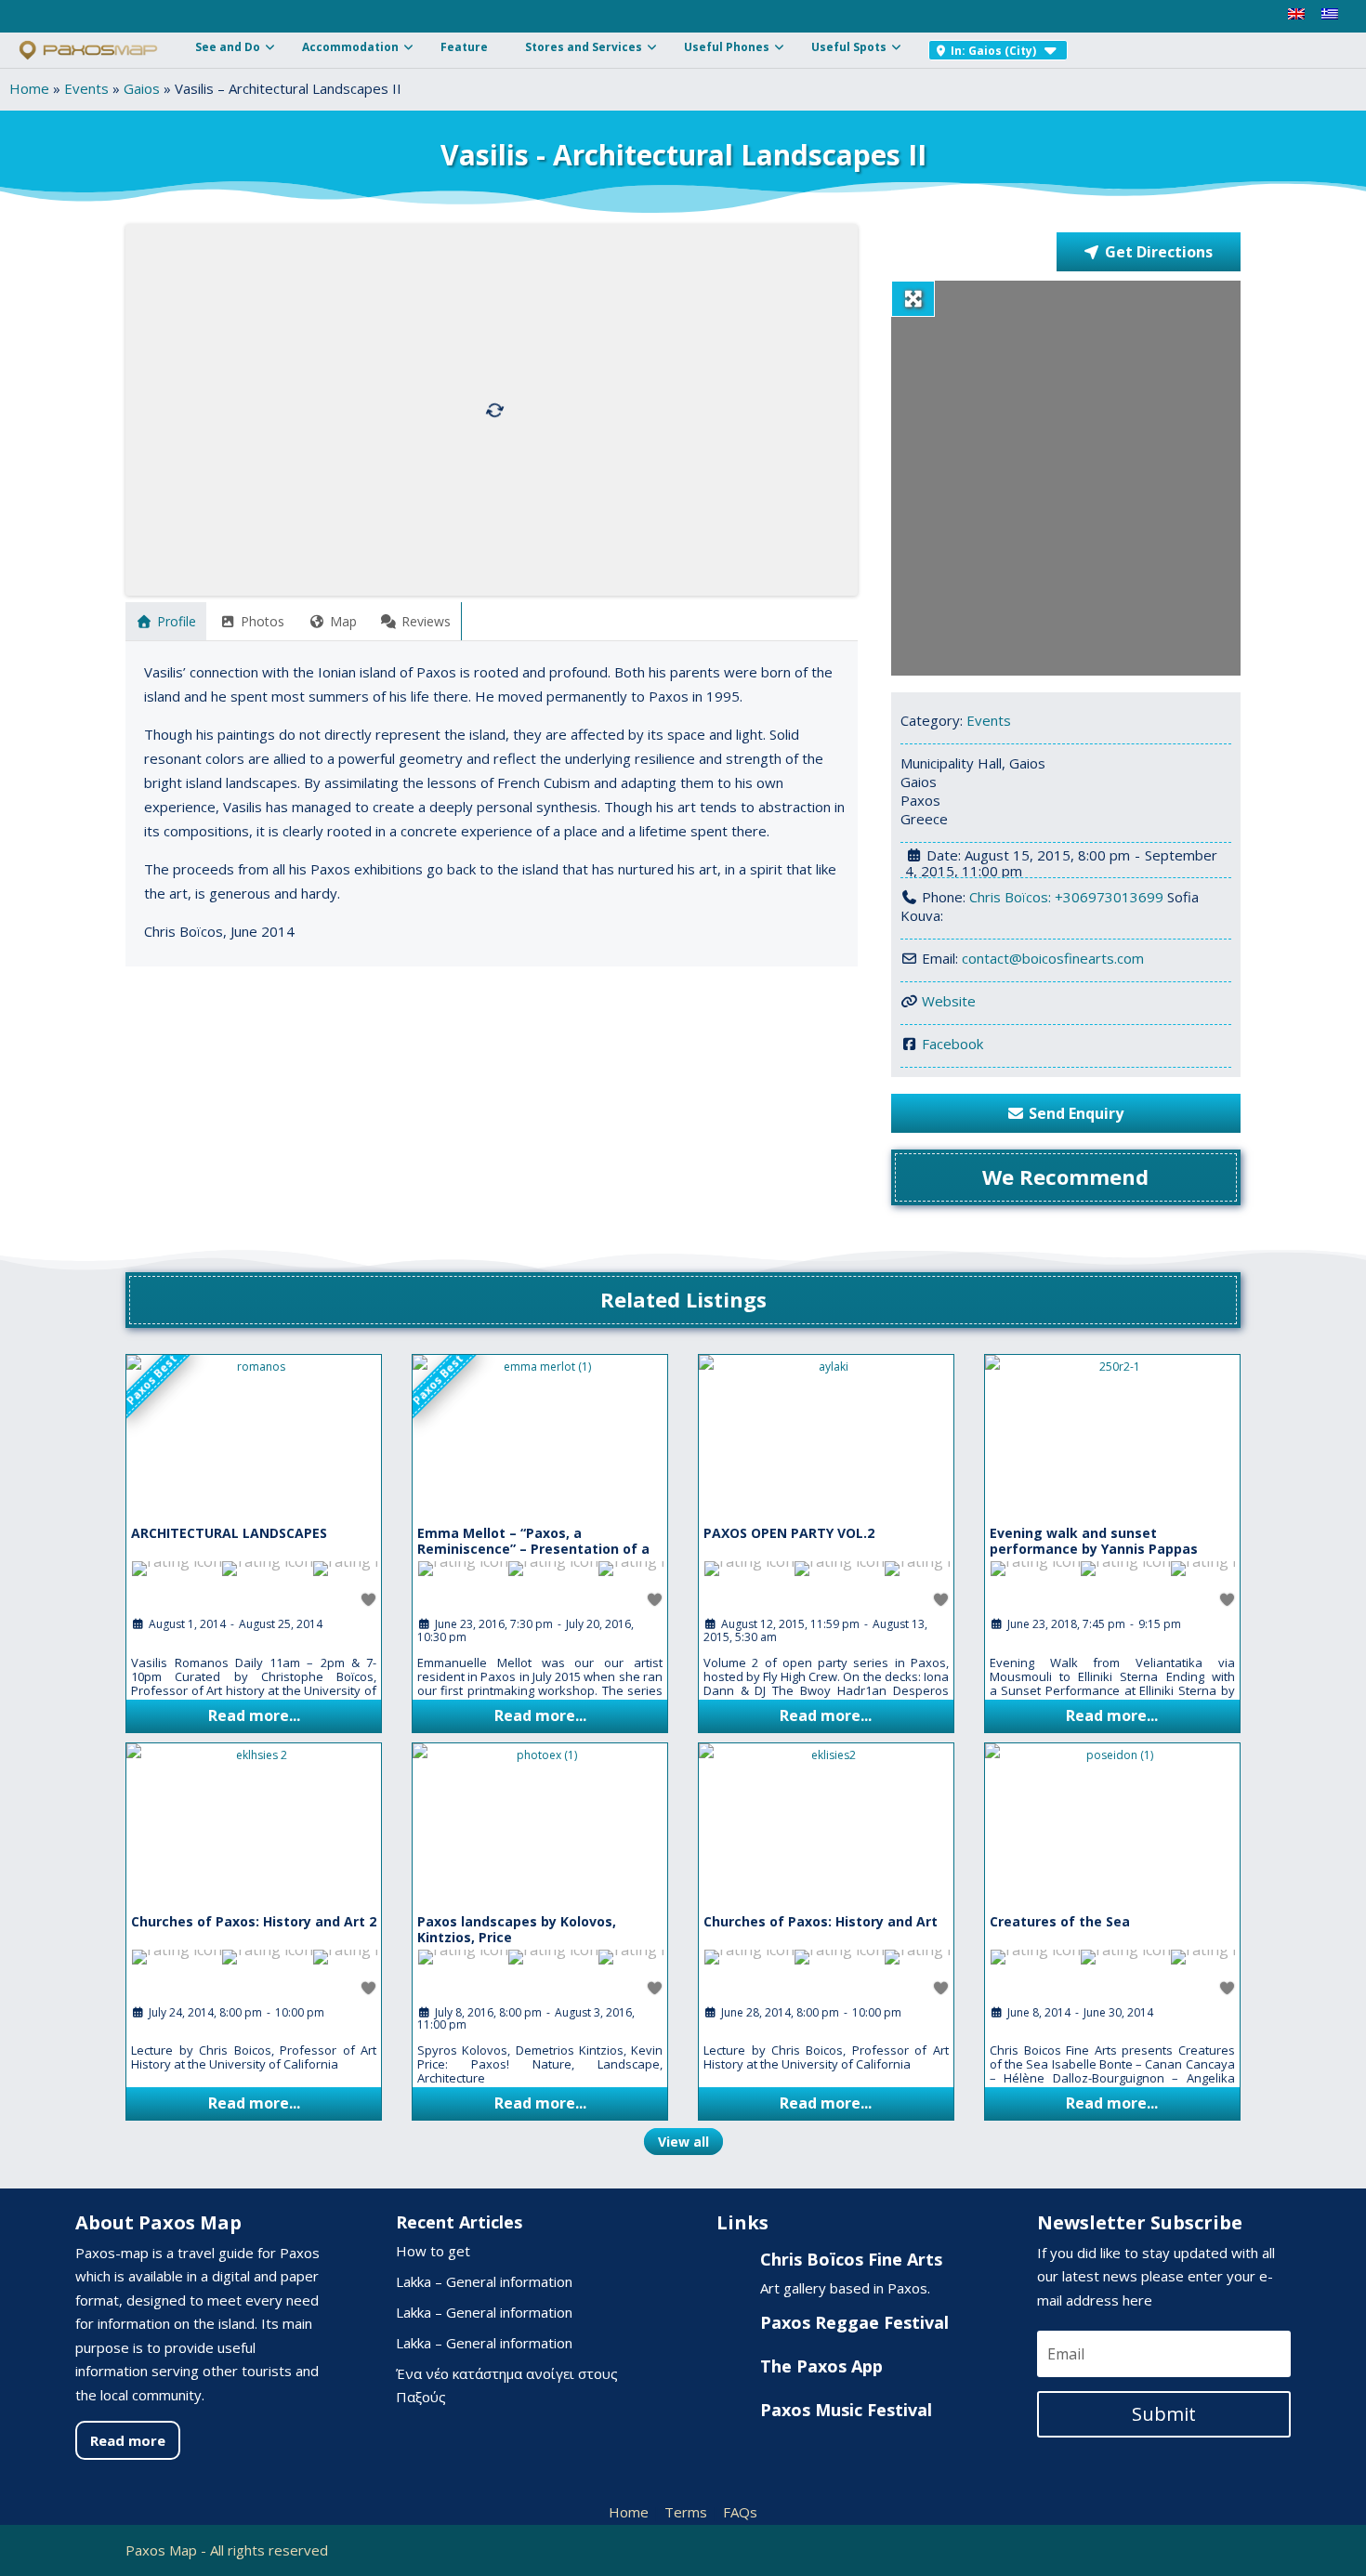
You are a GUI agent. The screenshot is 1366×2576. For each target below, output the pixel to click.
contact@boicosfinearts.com (1053, 958)
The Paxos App (821, 2366)
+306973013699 (1109, 897)
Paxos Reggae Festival (854, 2322)
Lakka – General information (484, 2281)
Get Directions (1159, 252)
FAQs (740, 2512)
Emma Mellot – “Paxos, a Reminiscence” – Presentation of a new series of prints (533, 1549)
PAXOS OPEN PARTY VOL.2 (789, 1533)
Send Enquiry (1076, 1113)
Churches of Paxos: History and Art (821, 1921)
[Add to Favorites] (370, 1599)
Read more (128, 2440)
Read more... (254, 1715)
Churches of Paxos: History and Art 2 (254, 1921)
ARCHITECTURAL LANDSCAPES (229, 1533)
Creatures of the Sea (1060, 1921)
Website (949, 1001)
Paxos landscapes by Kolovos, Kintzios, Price (517, 1929)
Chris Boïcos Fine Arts (851, 2259)
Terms (686, 2512)
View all (683, 2142)
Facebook (952, 1044)
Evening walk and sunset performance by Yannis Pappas (1094, 1541)
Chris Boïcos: (1012, 897)
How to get (433, 2251)
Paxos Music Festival (846, 2410)
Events (86, 88)
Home (29, 88)
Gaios (142, 88)
